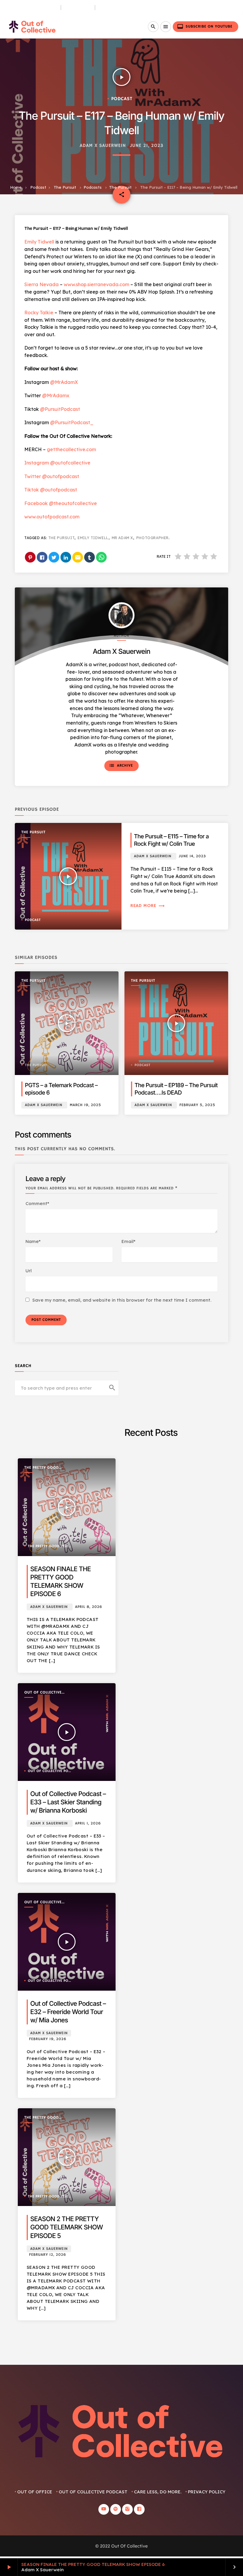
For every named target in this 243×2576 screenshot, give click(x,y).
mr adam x (122, 538)
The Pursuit (78, 8)
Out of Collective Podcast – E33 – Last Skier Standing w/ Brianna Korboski (68, 1802)
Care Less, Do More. (121, 8)
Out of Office (35, 2492)
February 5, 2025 (197, 1105)
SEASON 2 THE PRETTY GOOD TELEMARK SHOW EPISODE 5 (67, 2227)
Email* (128, 1241)
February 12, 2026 (48, 2255)
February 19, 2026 (48, 2039)
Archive (121, 765)
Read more (148, 906)
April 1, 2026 (88, 1823)
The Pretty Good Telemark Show (41, 1468)
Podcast (38, 187)
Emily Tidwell (93, 538)
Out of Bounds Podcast (30, 8)
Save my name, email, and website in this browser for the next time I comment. (122, 1300)
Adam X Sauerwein (103, 146)
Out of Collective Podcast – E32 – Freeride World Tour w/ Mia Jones (68, 2012)
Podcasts (93, 187)
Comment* (37, 1203)
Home (16, 187)
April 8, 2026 (88, 1607)
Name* (33, 1241)
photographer (152, 538)
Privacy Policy (207, 2492)
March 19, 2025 (85, 1105)
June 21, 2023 (147, 146)
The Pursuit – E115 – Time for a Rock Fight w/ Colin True (171, 840)
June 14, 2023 (192, 856)
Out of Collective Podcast (43, 1693)
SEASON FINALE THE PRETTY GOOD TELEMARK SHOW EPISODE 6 (93, 2564)
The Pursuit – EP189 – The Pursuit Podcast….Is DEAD (176, 1089)
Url (29, 1271)
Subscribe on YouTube (205, 26)
